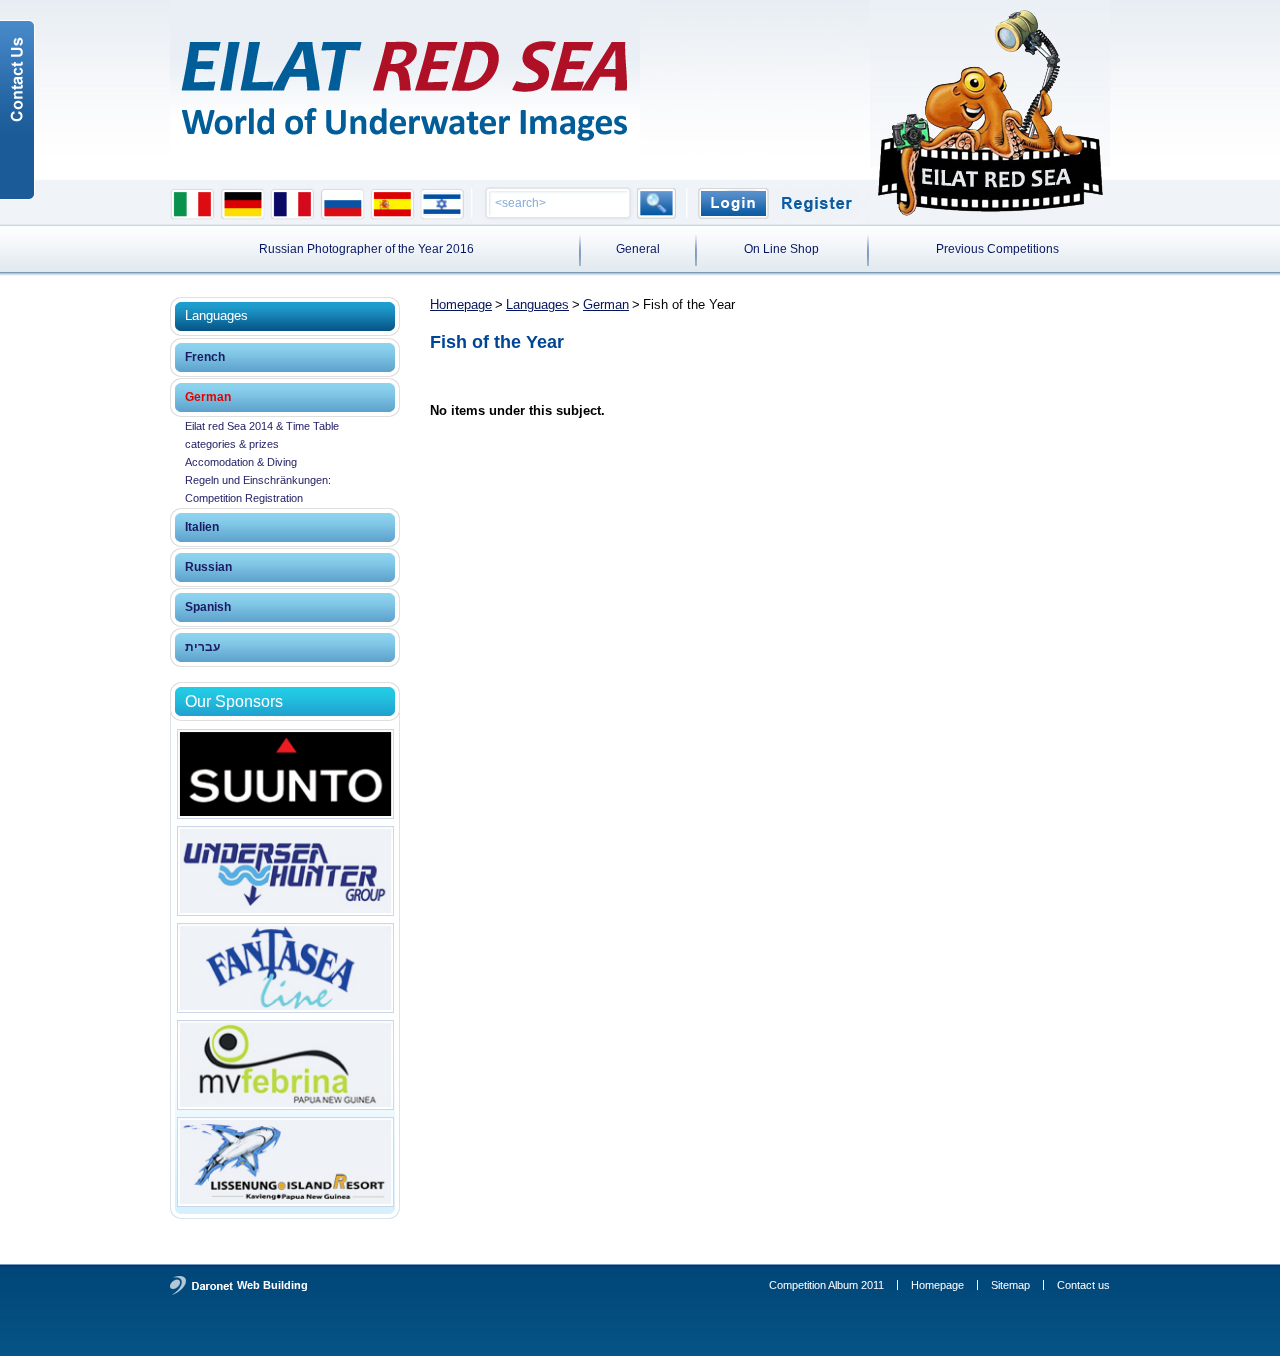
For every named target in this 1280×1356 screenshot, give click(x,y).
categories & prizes (232, 444)
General (638, 249)
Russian (208, 567)
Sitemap (1010, 1285)
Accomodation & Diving (241, 462)
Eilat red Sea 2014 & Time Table (262, 426)
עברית (202, 647)
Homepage (461, 304)
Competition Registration (244, 498)
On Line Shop (781, 249)
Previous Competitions (997, 249)
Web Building (272, 1285)
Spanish (208, 607)
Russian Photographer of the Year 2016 (366, 249)
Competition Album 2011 (826, 1285)
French (205, 357)
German (208, 397)
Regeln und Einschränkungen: (258, 480)
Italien (202, 527)
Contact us (1083, 1285)
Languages (537, 304)
